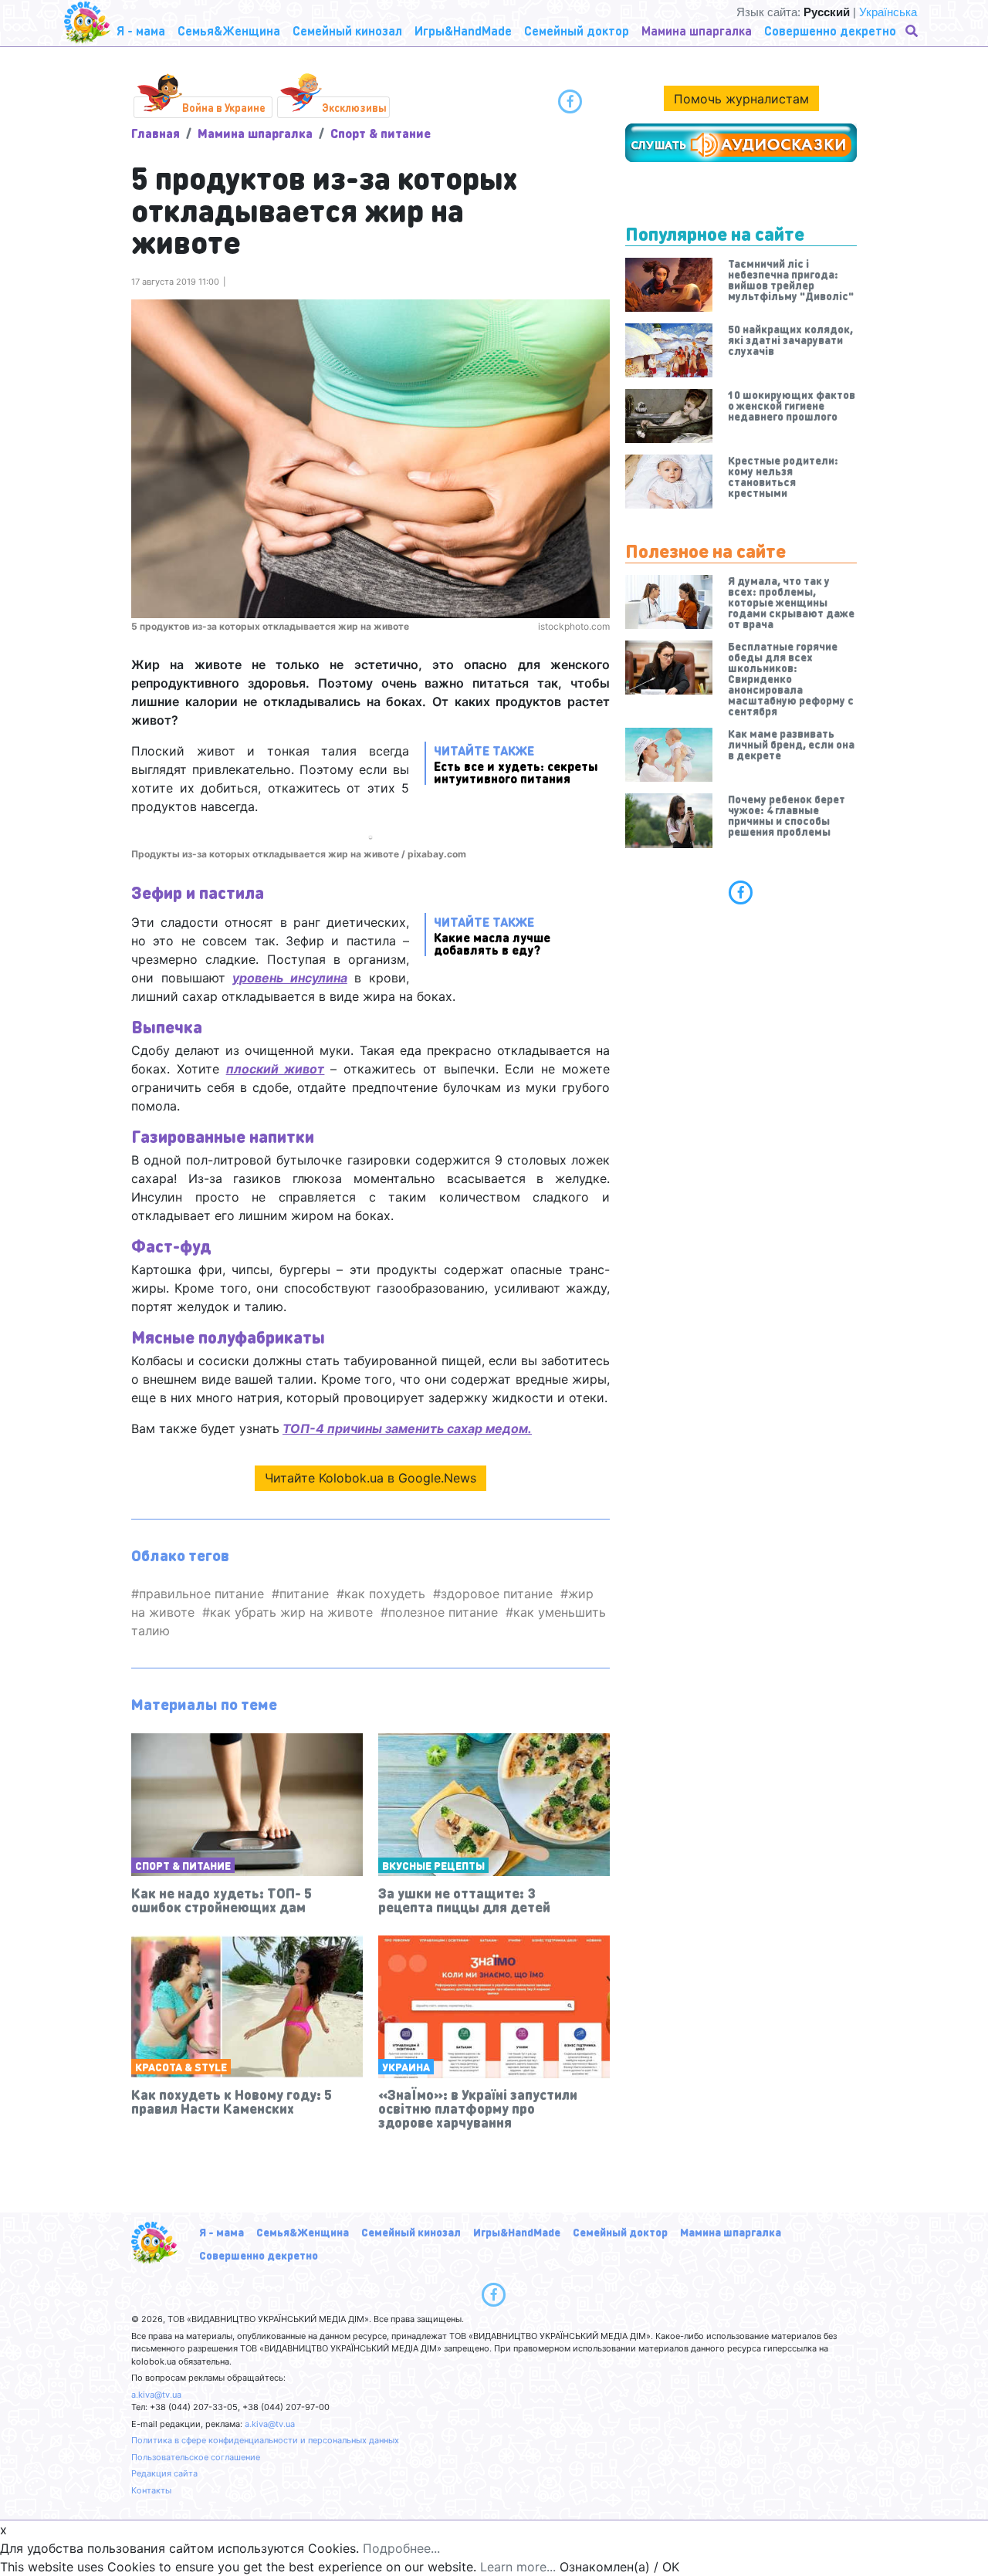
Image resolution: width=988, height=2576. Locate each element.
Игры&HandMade (517, 2232)
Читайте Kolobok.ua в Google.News (370, 1478)
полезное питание (443, 1612)
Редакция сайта (164, 2473)
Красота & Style (181, 2067)
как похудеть (385, 1594)
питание (304, 1594)
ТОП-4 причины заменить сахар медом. (407, 1428)
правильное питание (201, 1594)
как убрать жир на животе (291, 1612)
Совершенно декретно (259, 2255)
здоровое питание (497, 1594)
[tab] (741, 892)
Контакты (151, 2490)
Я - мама (222, 2232)
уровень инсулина (290, 978)
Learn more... (518, 2567)
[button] (913, 31)
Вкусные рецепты (433, 1865)
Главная (156, 133)
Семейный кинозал (411, 2232)
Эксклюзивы (354, 107)
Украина (406, 2067)
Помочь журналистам (741, 99)
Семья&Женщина (303, 2232)
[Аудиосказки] (741, 143)
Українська (888, 12)
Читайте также (516, 764)
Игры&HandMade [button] (463, 30)
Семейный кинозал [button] (347, 30)
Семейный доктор (620, 2232)
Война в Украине (224, 107)
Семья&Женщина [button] (229, 30)
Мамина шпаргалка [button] (697, 30)
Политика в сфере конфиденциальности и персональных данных (265, 2440)
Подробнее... (401, 2548)
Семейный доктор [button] (577, 30)
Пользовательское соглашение (196, 2457)
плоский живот (276, 1069)
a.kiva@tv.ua (156, 2395)
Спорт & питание (381, 133)
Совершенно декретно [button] (830, 30)
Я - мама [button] (141, 30)
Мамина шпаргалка (255, 133)
